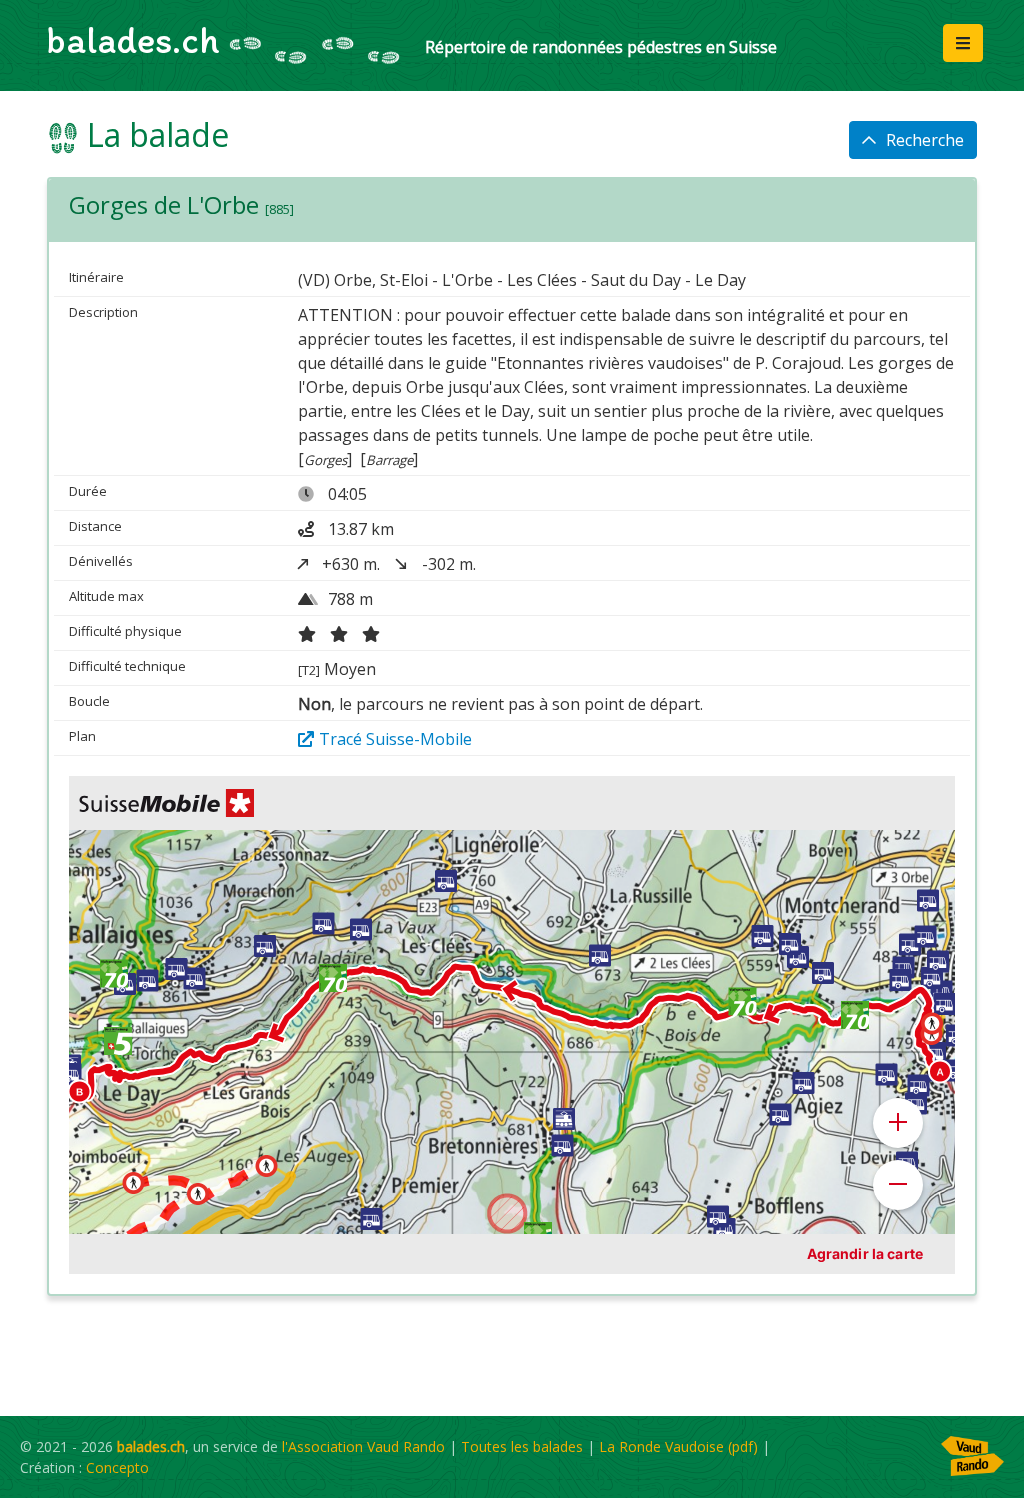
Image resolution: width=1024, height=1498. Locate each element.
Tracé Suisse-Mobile (395, 739)
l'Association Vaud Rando (363, 1446)
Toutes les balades (522, 1446)
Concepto (117, 1467)
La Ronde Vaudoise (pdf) (678, 1446)
